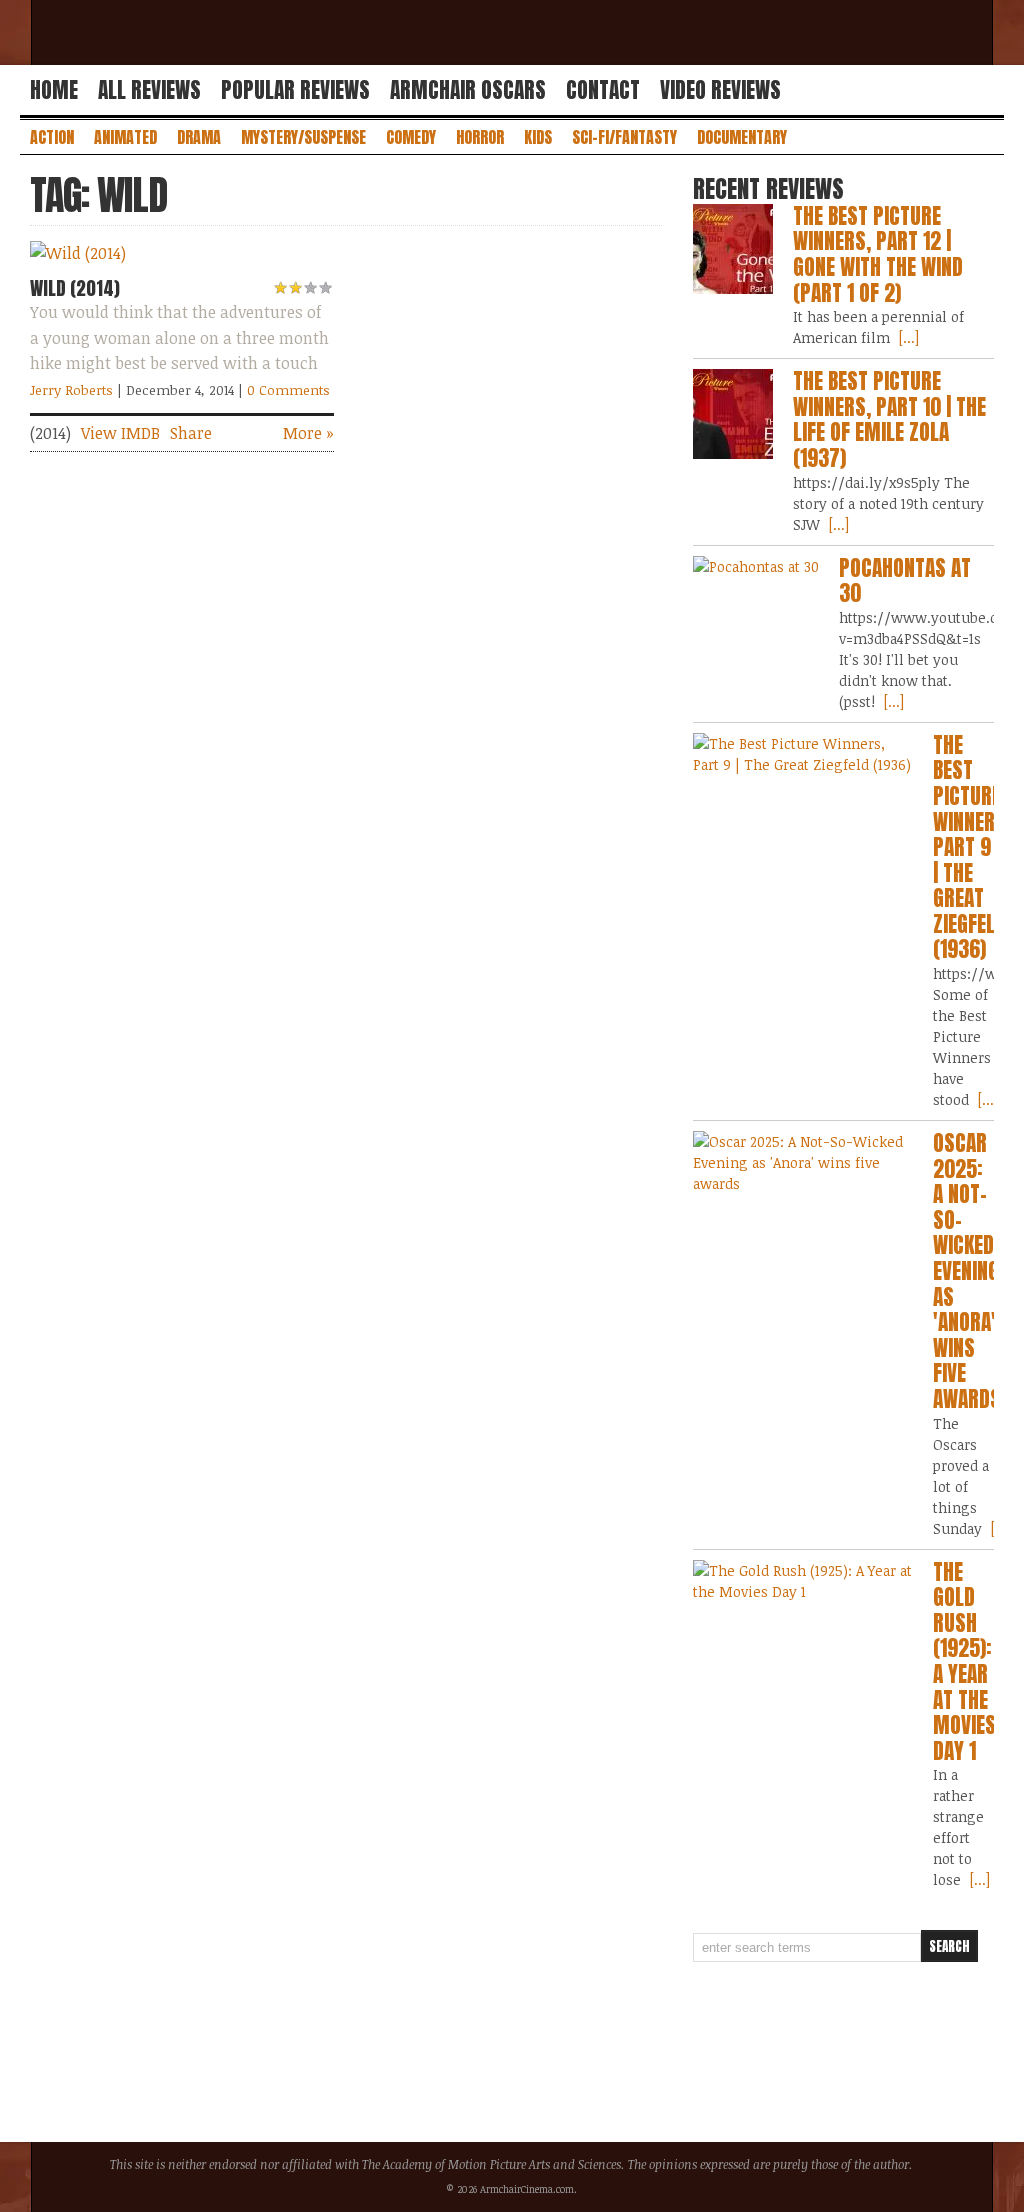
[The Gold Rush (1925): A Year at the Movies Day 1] (803, 1581)
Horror (480, 137)
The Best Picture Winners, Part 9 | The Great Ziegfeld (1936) (972, 847)
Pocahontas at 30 (905, 581)
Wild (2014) (75, 288)
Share (191, 433)
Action (52, 137)
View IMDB (120, 433)
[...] (907, 337)
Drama (199, 137)
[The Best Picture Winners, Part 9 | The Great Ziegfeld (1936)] (803, 754)
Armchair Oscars (468, 90)
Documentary (742, 137)
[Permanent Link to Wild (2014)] (78, 253)
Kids (538, 137)
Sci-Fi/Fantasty (624, 137)
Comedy (411, 137)
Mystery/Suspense (303, 137)
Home (54, 90)
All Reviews (149, 90)
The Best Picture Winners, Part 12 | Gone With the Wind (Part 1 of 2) (878, 254)
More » (308, 433)
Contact (603, 90)
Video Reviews (720, 90)
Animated (125, 137)
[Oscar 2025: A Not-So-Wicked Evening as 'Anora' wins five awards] (803, 1162)
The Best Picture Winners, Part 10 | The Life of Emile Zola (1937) (889, 419)
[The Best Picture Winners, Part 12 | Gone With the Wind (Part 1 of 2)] (733, 249)
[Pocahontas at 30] (756, 566)
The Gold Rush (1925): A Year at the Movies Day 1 (964, 1661)
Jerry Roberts (71, 390)
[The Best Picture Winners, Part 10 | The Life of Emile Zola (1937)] (733, 414)
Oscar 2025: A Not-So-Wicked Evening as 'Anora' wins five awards (967, 1271)
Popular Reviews (295, 90)
